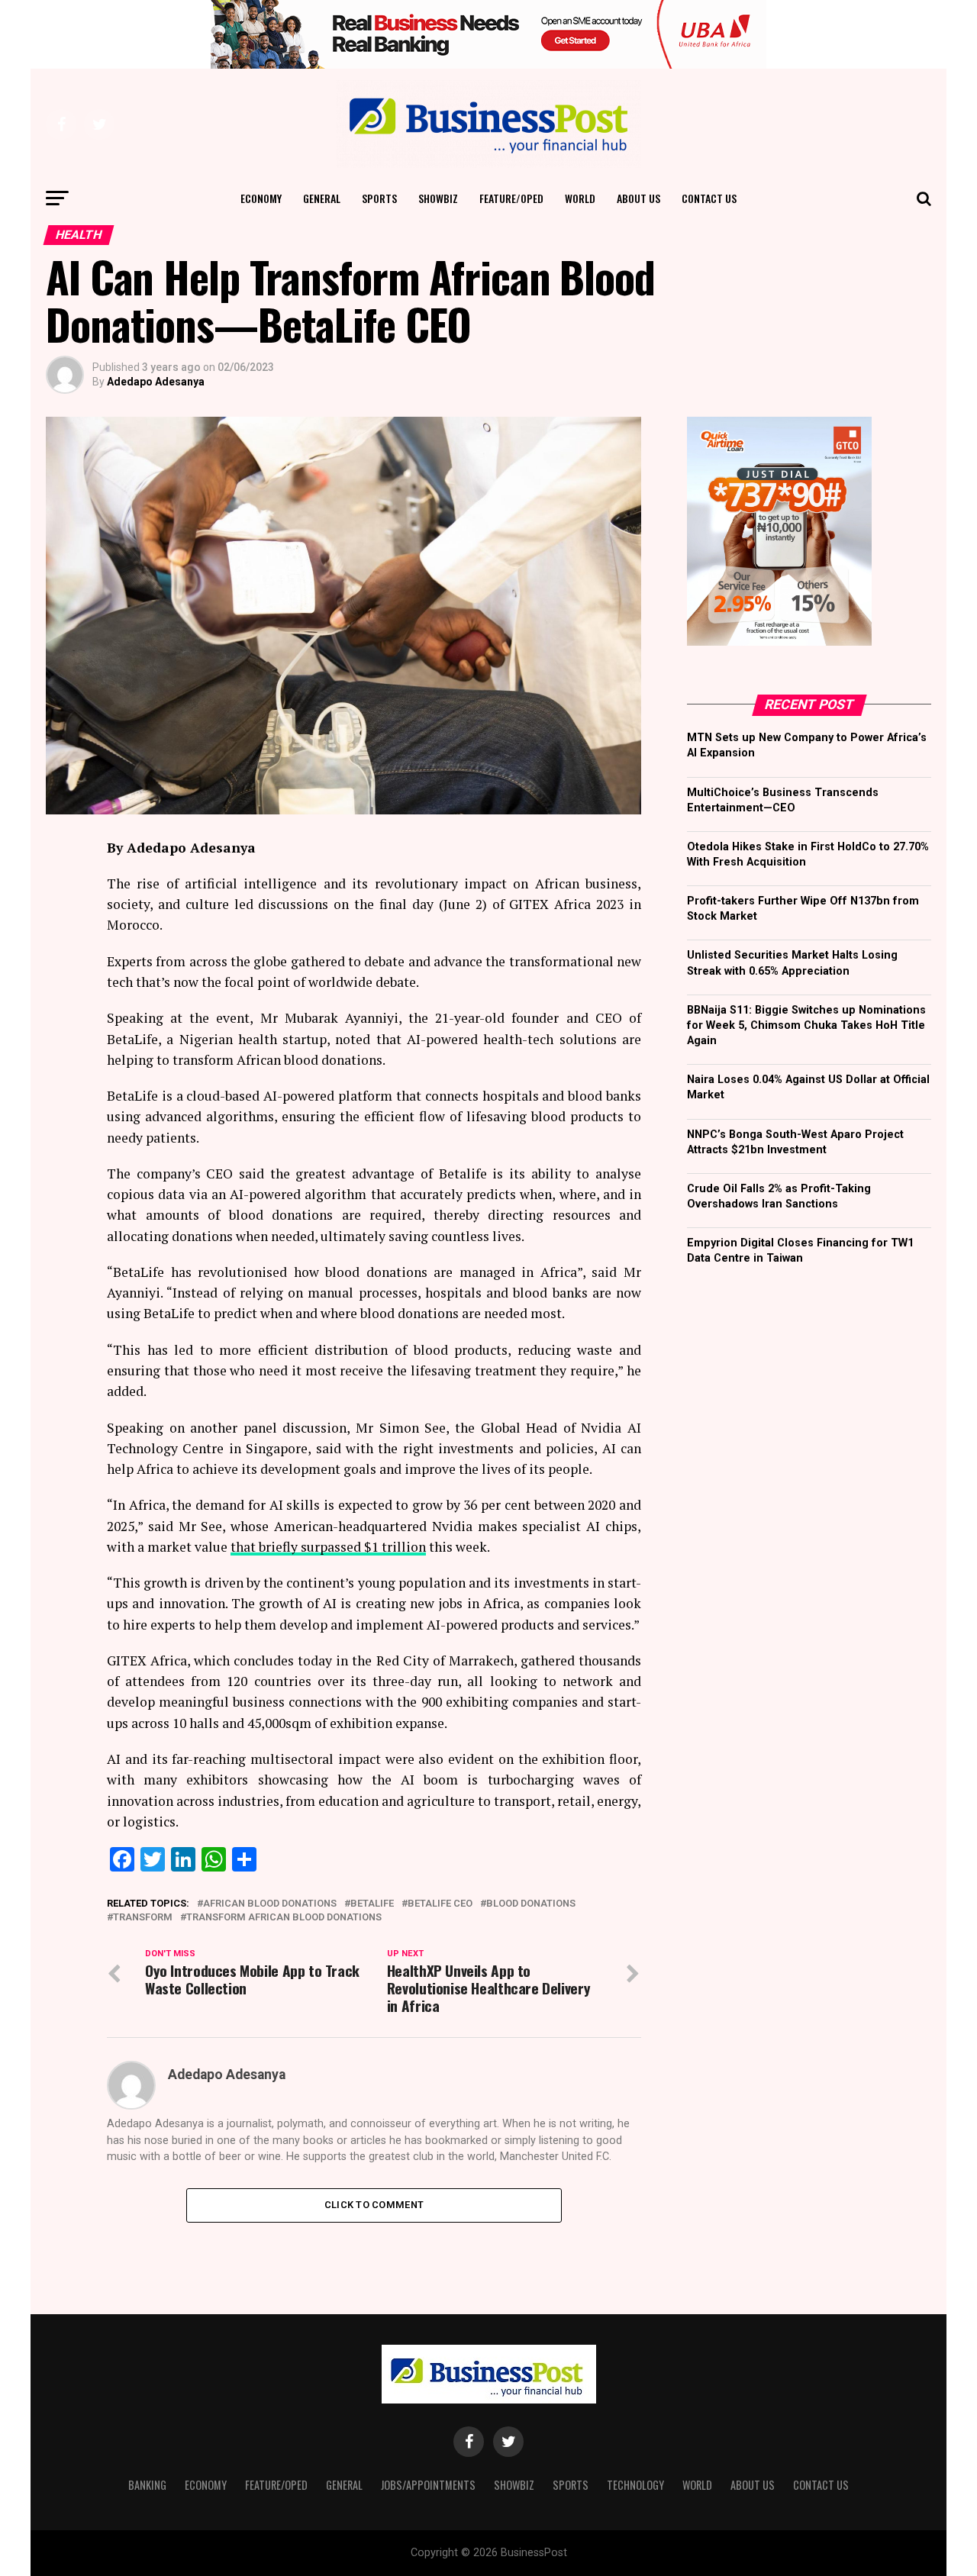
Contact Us (709, 198)
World (580, 198)
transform (143, 1918)
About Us (638, 198)
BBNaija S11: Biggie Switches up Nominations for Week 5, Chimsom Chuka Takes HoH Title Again (806, 1025)
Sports (379, 198)
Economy (261, 198)
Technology (635, 2485)
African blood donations (270, 1904)
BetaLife (372, 1904)
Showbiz (438, 198)
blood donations (531, 1904)
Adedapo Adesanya (156, 382)
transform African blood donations (284, 1918)
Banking (147, 2485)
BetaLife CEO (440, 1904)
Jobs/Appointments (428, 2485)
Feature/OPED (511, 198)
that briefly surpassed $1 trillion (328, 1547)
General (322, 198)
